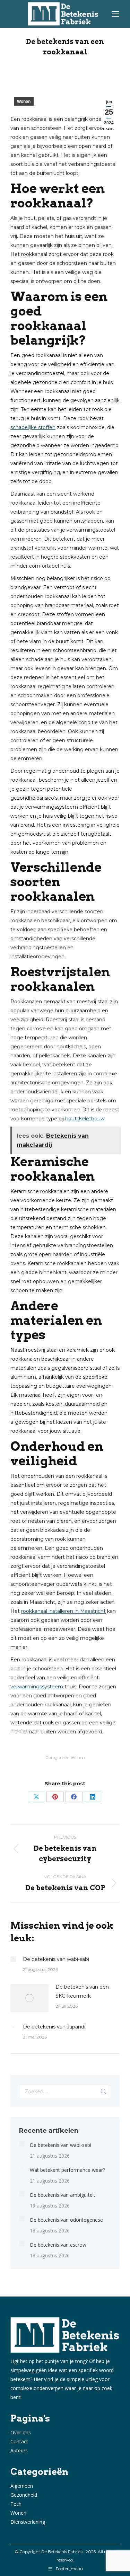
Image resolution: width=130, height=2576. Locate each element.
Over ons (21, 2432)
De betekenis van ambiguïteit (63, 2195)
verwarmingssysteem (37, 1687)
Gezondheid (24, 2495)
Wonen (24, 101)
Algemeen (22, 2486)
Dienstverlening (28, 2522)
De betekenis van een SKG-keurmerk (82, 1991)
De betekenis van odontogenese (66, 2220)
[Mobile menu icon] (115, 14)
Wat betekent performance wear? (67, 2170)
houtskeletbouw (85, 1119)
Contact (19, 2441)
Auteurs (19, 2450)
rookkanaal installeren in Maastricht (63, 1611)
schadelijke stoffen (33, 427)
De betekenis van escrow (58, 2245)
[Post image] (13, 1959)
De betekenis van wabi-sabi (56, 1959)
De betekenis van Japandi (54, 2027)
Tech (16, 2504)
